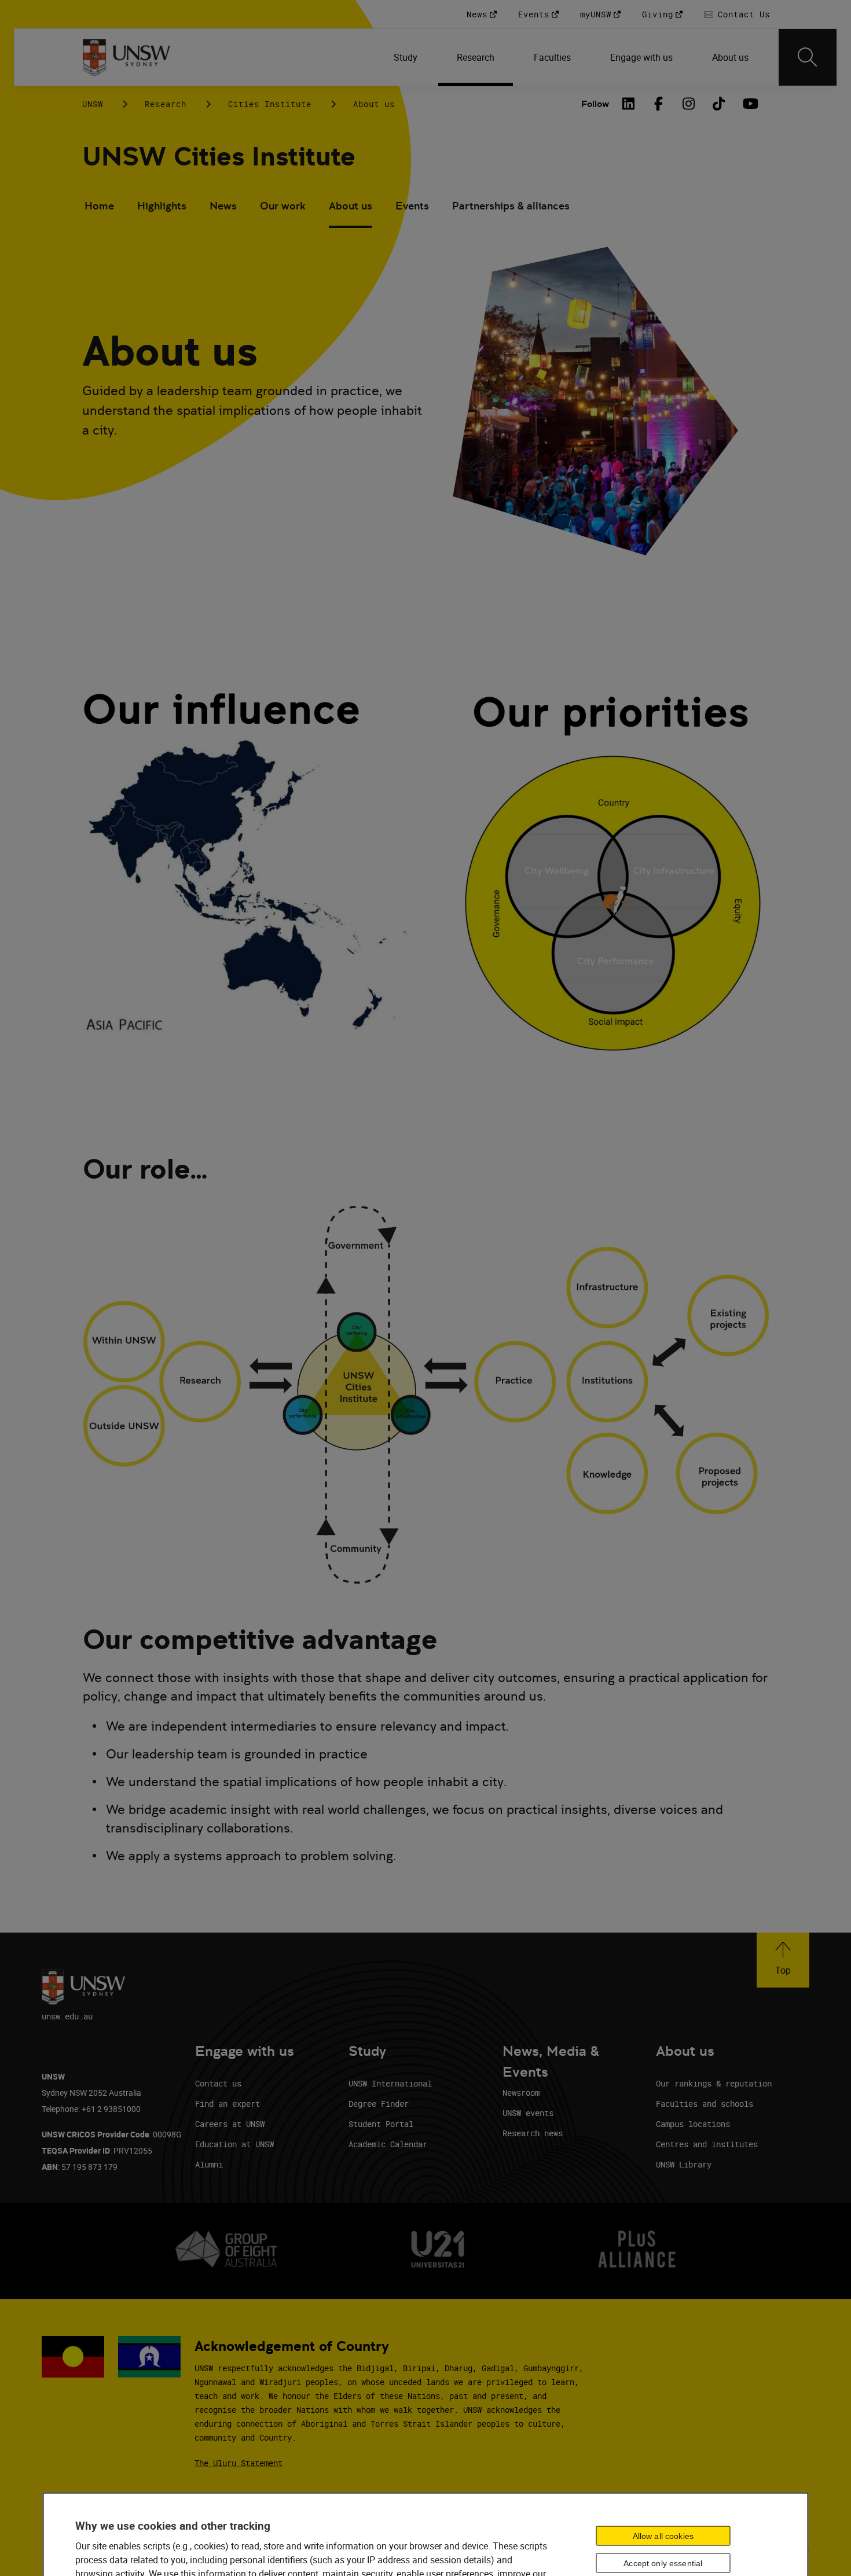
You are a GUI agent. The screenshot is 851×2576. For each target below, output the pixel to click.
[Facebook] (659, 104)
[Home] (126, 57)
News (223, 206)
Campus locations (693, 2124)
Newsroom (521, 2093)
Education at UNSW (234, 2144)
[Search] (808, 57)
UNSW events (528, 2113)
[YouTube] (749, 104)
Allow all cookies (663, 2536)
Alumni (209, 2164)
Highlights (162, 206)
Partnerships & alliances (511, 206)
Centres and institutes (707, 2144)
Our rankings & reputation (714, 2083)
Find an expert (228, 2104)
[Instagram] (689, 104)
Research (166, 104)
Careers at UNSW (230, 2124)
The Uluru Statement (239, 2463)
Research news (533, 2133)
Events (412, 206)
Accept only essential (663, 2563)
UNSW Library (684, 2164)
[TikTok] (719, 104)
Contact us (218, 2083)
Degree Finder (379, 2104)
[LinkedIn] (629, 104)
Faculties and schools (705, 2104)
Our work (283, 206)
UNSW (93, 104)
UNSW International (390, 2083)
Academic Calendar (388, 2144)
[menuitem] (407, 57)
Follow (595, 104)
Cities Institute (270, 104)
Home (99, 206)
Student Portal (381, 2124)
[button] (783, 1960)
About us (351, 206)
